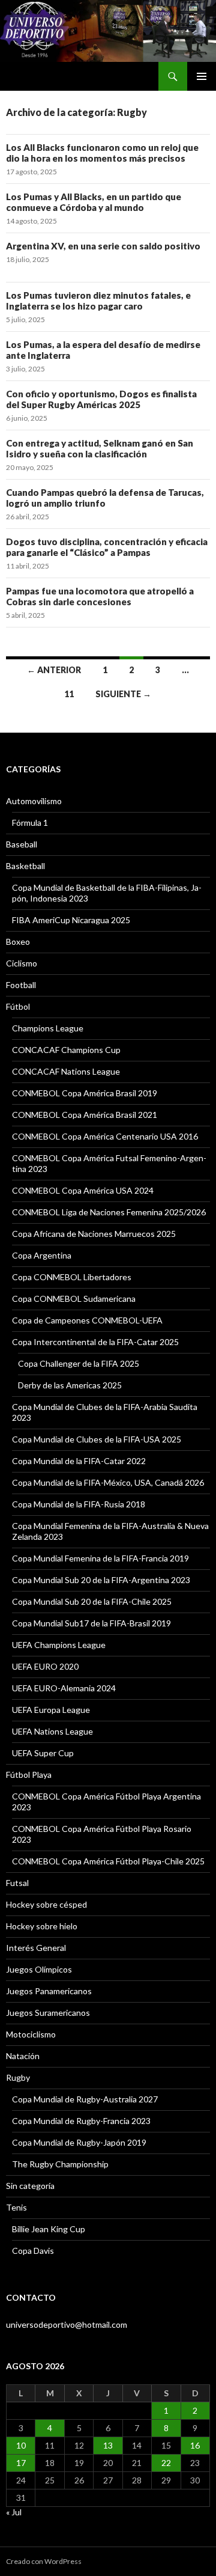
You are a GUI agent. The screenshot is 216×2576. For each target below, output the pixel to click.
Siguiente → (123, 694)
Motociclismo (31, 2034)
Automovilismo (34, 801)
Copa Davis (33, 2251)
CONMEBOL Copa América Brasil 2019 (85, 1093)
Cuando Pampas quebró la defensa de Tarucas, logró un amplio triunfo (105, 498)
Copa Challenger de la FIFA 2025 (79, 1363)
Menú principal (202, 76)
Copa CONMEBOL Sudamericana (74, 1299)
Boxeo (18, 942)
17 (21, 2463)
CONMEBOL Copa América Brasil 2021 (85, 1115)
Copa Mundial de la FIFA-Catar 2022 (79, 1461)
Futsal (17, 1883)
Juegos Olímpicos (39, 1969)
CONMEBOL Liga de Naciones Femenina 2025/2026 (109, 1212)
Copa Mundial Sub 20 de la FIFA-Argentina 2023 (101, 1580)
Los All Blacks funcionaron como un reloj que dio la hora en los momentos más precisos (102, 153)
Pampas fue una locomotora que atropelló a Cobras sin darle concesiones (100, 596)
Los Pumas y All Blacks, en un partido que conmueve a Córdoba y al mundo (94, 202)
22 (166, 2463)
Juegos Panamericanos (49, 1991)
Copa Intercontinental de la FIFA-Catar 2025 (95, 1342)
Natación (23, 2056)
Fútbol (18, 1006)
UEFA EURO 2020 (45, 1666)
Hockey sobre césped (46, 1904)
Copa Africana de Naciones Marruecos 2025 (94, 1234)
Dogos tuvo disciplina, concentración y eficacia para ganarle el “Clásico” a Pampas (107, 547)
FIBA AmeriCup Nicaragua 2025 (71, 920)
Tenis (16, 2207)
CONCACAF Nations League (66, 1071)
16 (195, 2445)
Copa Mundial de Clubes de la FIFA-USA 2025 (97, 1439)
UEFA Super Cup (43, 1753)
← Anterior (54, 670)
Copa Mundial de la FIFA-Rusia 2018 (79, 1504)
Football (21, 985)
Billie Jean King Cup (49, 2229)
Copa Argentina (42, 1255)
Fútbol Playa (29, 1775)
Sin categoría (30, 2186)
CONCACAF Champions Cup (66, 1050)
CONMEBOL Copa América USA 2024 (83, 1190)
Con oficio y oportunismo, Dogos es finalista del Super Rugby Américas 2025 (101, 399)
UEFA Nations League (52, 1731)
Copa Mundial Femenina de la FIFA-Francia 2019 (100, 1558)
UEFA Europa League (51, 1710)
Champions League (48, 1028)
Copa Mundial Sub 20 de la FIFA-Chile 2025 (92, 1601)
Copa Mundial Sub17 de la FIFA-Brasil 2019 (91, 1623)
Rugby (18, 2077)
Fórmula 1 (30, 823)
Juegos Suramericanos (48, 2013)
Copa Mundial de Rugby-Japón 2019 (79, 2142)
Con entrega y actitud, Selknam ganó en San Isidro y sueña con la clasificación (100, 448)
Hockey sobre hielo (42, 1926)
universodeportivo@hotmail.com (67, 2324)
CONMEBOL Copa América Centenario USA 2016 (105, 1136)
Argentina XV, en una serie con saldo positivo (103, 246)
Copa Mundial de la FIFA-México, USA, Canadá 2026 (108, 1482)
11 (69, 694)
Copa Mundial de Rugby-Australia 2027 (85, 2099)
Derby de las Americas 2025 (70, 1385)
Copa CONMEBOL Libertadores (72, 1277)
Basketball (25, 866)
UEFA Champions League (59, 1645)
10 (21, 2445)
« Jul (14, 2512)
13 (108, 2445)
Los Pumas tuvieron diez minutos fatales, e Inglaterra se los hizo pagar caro (98, 301)
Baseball (22, 844)
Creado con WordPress (44, 2561)
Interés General (36, 1948)
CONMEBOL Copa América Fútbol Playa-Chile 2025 (108, 1861)
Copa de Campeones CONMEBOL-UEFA (87, 1320)
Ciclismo (22, 963)
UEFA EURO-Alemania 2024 (64, 1688)
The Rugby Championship (60, 2164)
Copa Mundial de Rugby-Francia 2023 (81, 2121)
